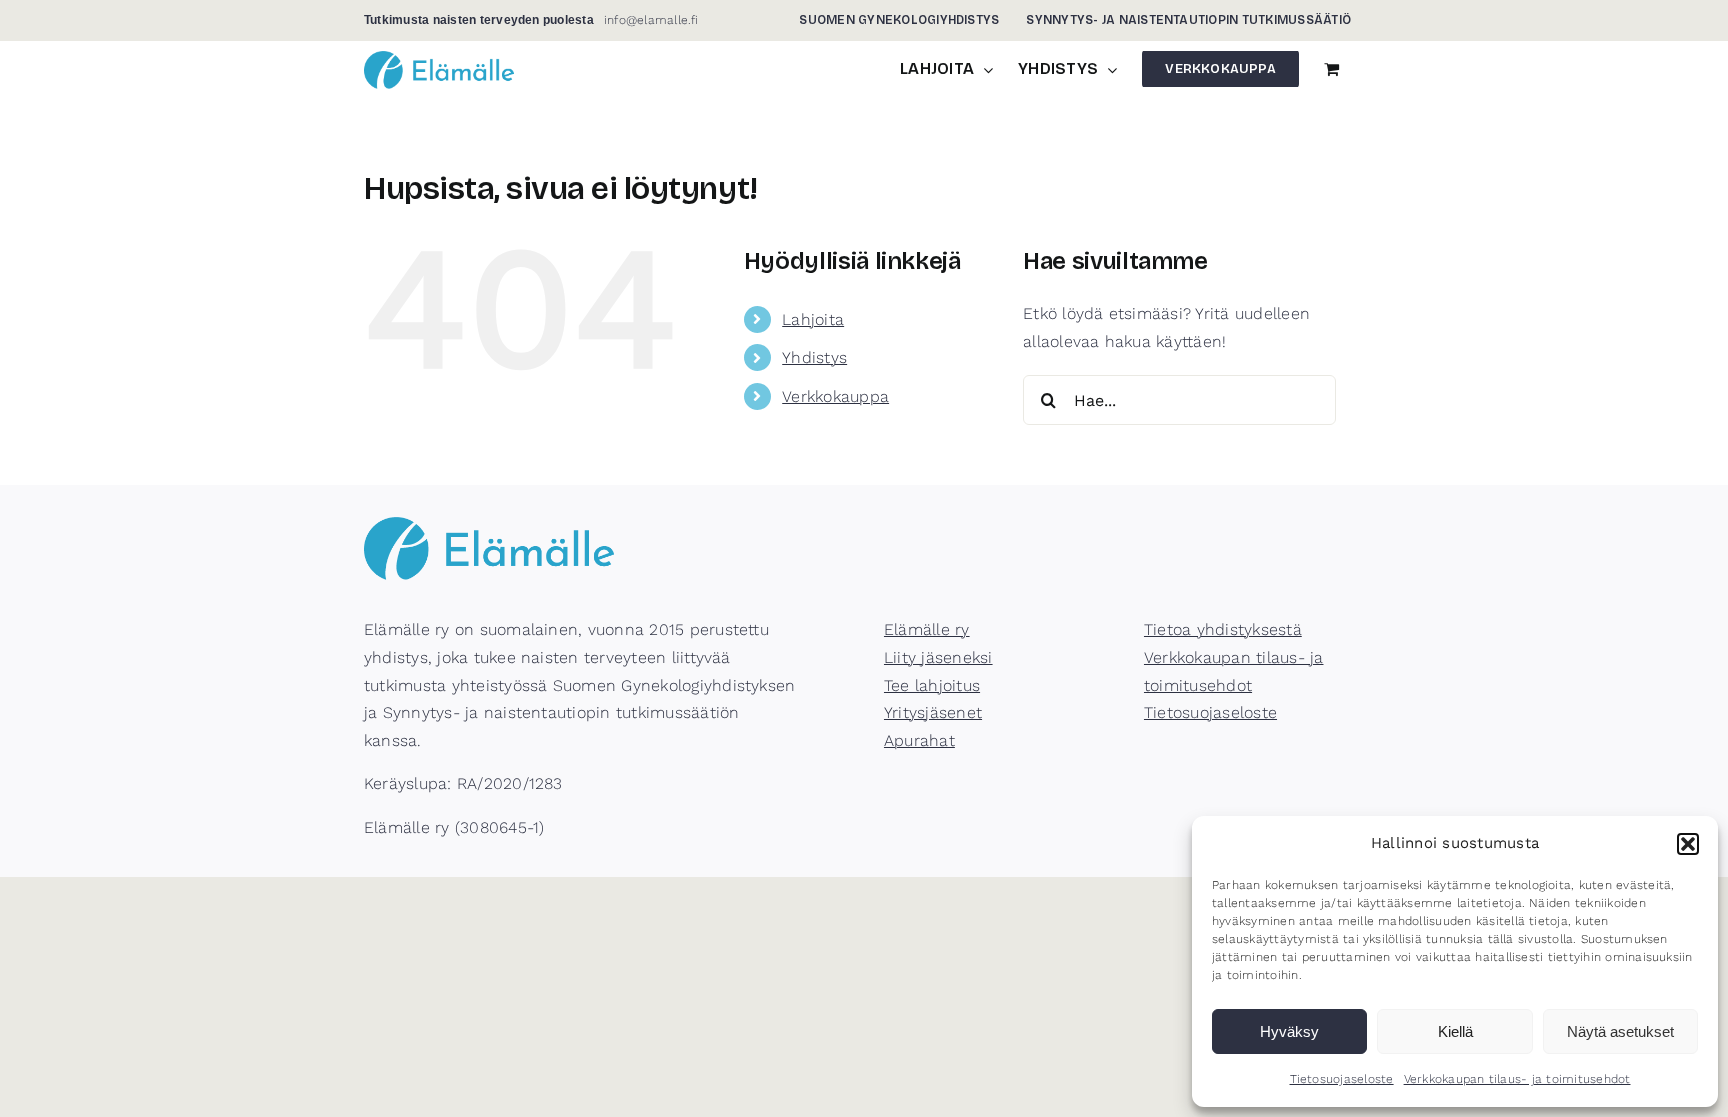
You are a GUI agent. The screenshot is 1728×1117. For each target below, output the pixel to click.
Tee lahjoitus (932, 685)
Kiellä (1455, 1031)
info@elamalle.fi (651, 20)
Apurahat (919, 740)
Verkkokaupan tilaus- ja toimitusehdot (1517, 1079)
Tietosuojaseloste (1342, 1079)
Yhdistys (814, 357)
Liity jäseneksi (938, 657)
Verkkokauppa (835, 396)
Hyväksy (1289, 1031)
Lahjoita (813, 319)
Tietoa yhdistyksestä (1223, 629)
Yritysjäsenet (933, 712)
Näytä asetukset (1620, 1031)
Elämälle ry (927, 629)
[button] (1688, 844)
